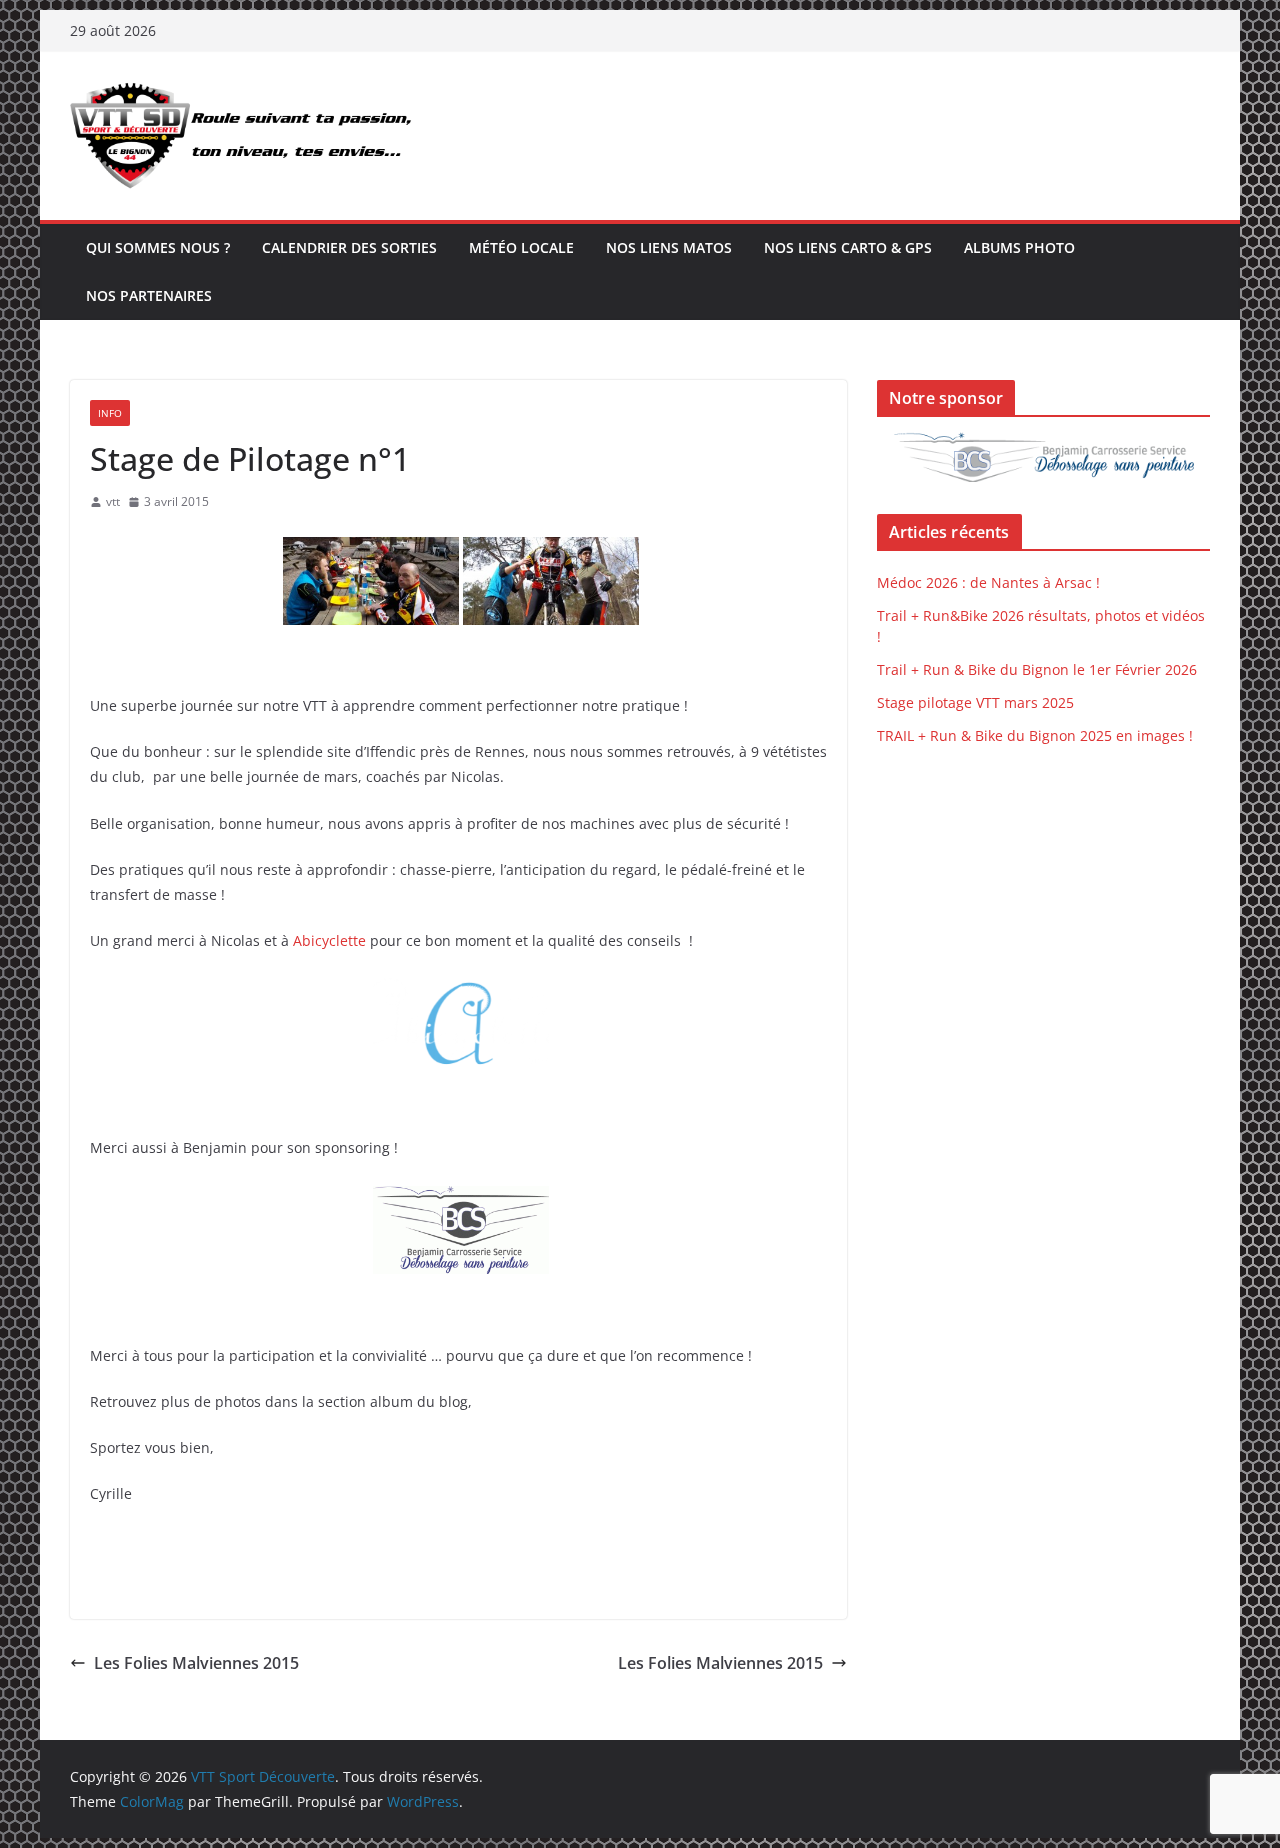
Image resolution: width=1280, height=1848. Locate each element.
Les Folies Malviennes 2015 (196, 1663)
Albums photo (1019, 247)
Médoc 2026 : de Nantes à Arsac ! (988, 582)
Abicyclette (331, 940)
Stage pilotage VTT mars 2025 (975, 702)
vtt (113, 501)
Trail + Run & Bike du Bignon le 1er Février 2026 (1037, 669)
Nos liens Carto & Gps (848, 247)
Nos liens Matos (669, 247)
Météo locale (521, 247)
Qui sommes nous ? (158, 247)
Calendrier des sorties (349, 247)
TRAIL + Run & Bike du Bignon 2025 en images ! (1035, 735)
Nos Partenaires (149, 295)
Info (110, 413)
